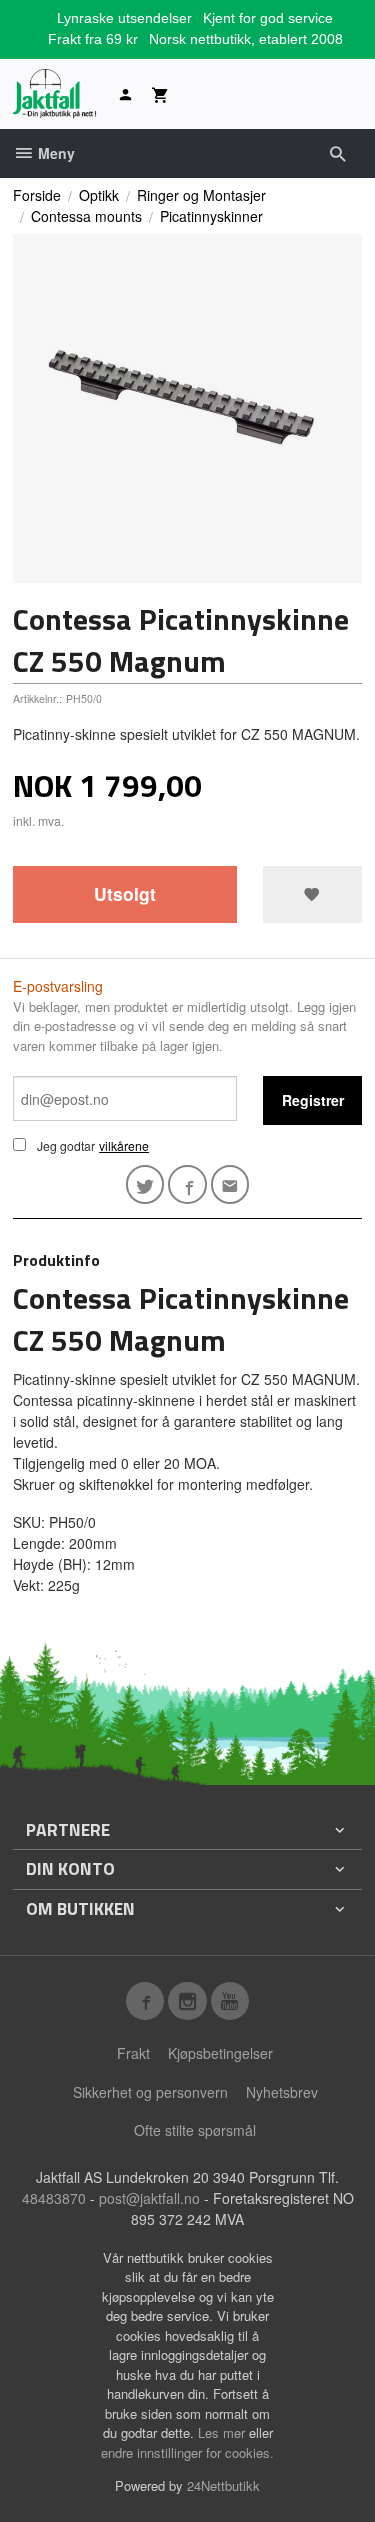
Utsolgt (125, 893)
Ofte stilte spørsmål (195, 2130)
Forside (37, 195)
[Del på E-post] (230, 1184)
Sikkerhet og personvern (150, 2092)
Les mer (223, 2432)
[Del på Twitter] (145, 1184)
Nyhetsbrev (282, 2092)
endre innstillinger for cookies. (187, 2452)
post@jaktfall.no (149, 2198)
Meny (54, 153)
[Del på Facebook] (187, 1184)
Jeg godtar (66, 1145)
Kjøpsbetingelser (220, 2053)
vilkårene (124, 1145)
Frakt (133, 2053)
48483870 (54, 2198)
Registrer (313, 1100)
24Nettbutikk (223, 2485)
